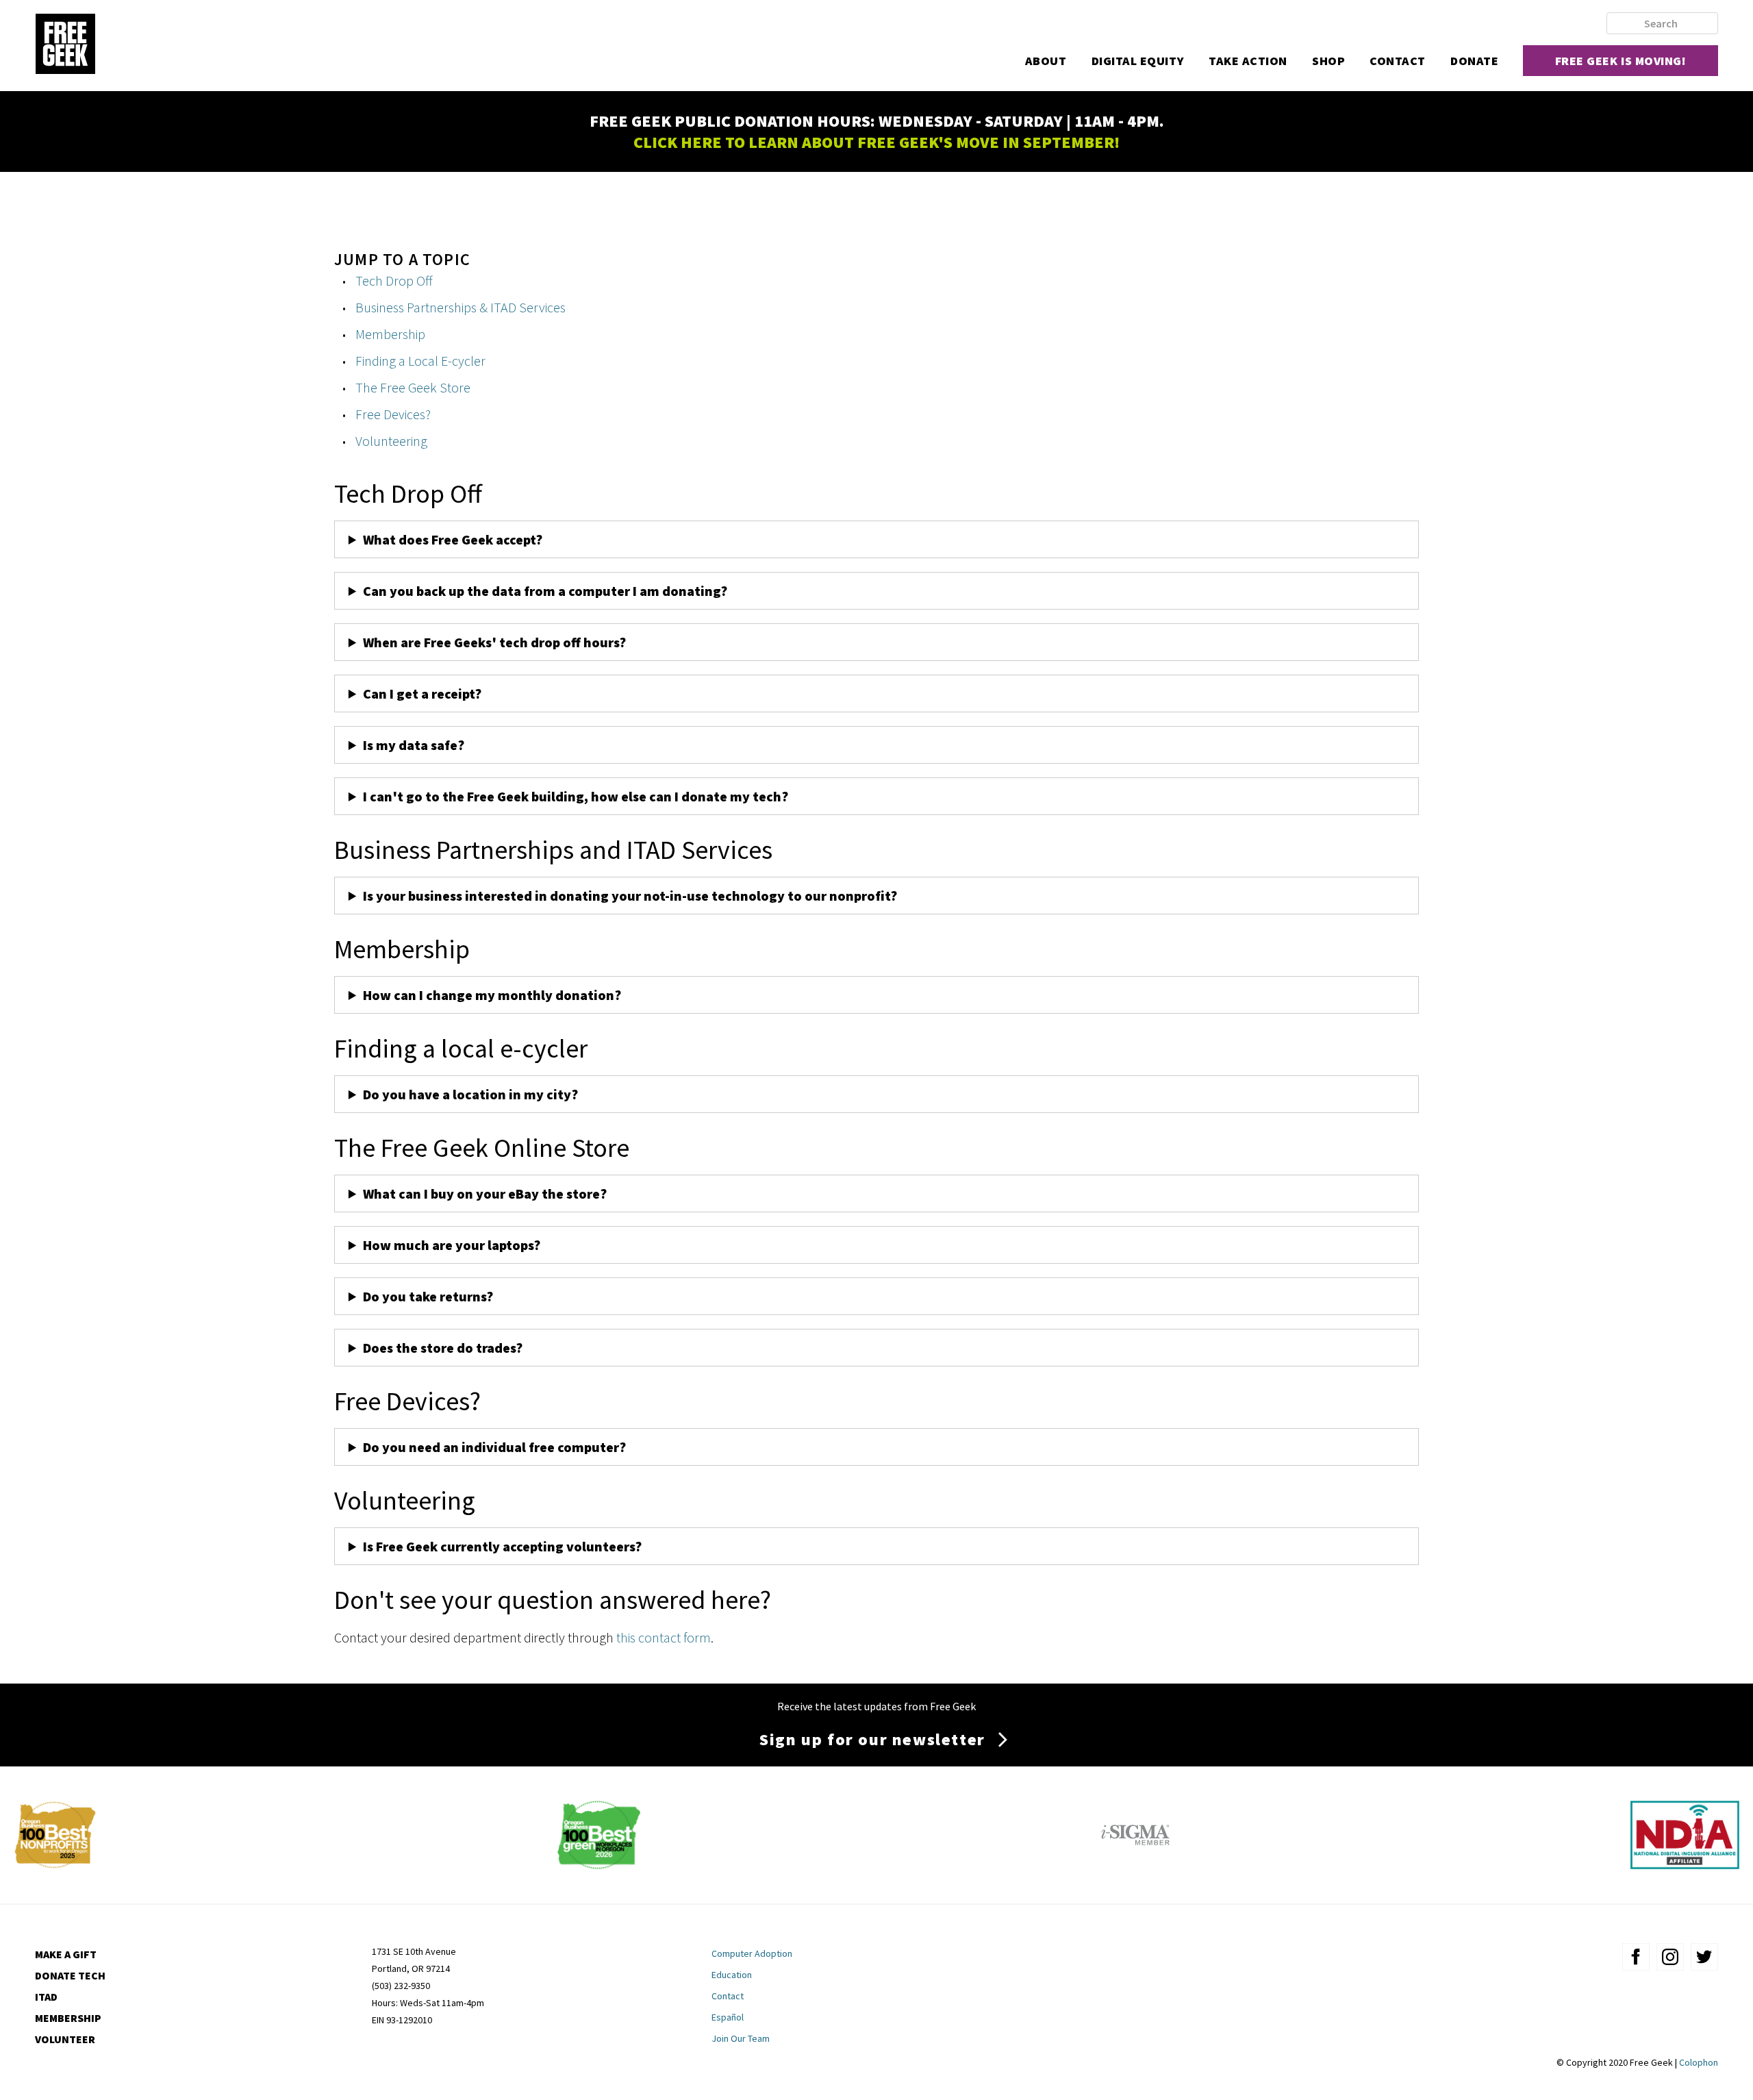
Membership (390, 334)
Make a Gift (66, 1954)
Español (728, 2017)
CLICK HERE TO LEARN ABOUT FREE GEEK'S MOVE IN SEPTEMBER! (876, 142)
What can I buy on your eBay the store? (485, 1193)
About (1046, 61)
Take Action (1248, 61)
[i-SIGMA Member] (1135, 1864)
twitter (1704, 1957)
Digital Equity (1138, 61)
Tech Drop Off (394, 280)
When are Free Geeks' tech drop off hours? (494, 642)
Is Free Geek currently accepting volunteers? (502, 1546)
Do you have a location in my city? (470, 1094)
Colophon (1699, 2062)
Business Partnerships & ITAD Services (461, 307)
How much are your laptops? (452, 1245)
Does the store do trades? (443, 1348)
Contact (1398, 61)
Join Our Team (741, 2038)
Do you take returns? (428, 1296)
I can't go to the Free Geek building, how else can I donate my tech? (576, 796)
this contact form (664, 1637)
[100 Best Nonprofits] (55, 1864)
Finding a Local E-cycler (420, 361)
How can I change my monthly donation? (492, 995)
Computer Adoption (752, 1953)
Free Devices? (393, 414)
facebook (1636, 1957)
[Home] (65, 45)
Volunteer (65, 2039)
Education (732, 1975)
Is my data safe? (414, 745)
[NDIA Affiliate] (1685, 1864)
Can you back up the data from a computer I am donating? (546, 591)
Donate (1474, 61)
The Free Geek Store (413, 387)
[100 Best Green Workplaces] (599, 1864)
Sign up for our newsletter (872, 1739)
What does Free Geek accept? (454, 539)
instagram (1670, 1957)
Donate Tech (70, 1975)
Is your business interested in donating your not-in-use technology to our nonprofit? (630, 896)
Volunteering (391, 441)
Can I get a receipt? (422, 693)
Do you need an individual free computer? (494, 1447)
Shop (1328, 61)
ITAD (46, 1997)
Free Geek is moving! (1621, 61)
